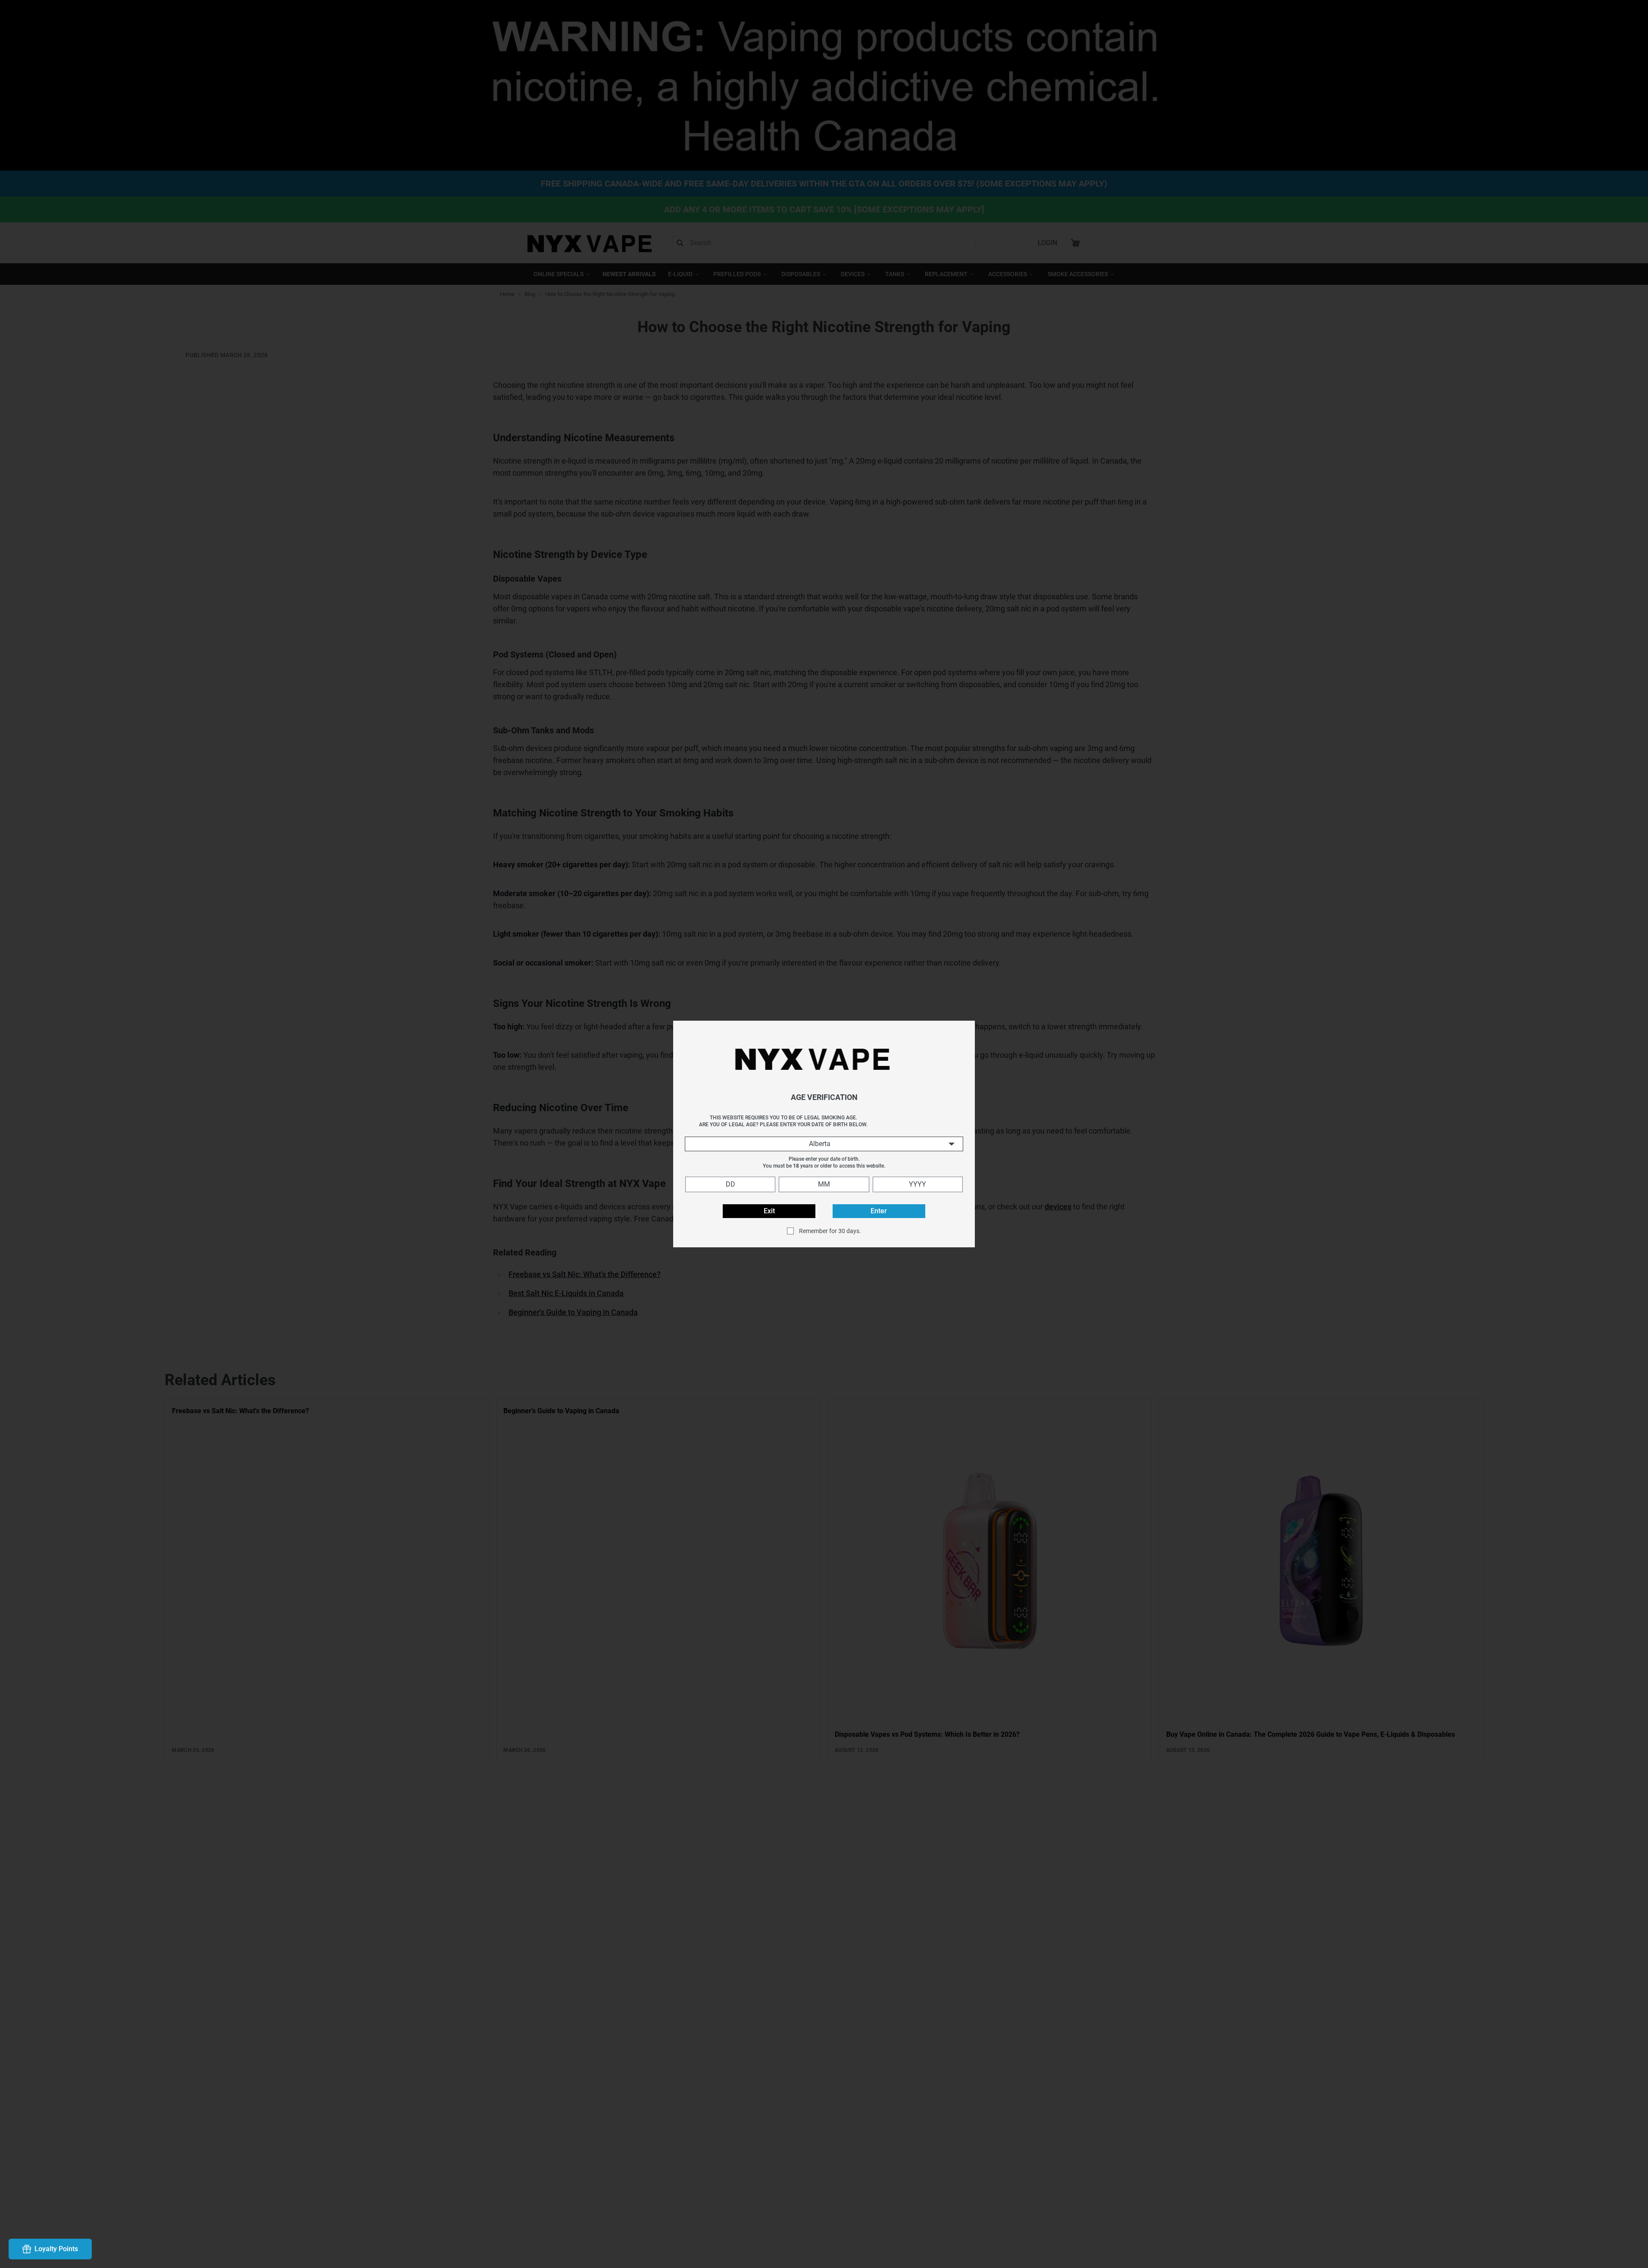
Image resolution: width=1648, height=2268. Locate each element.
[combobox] (824, 1144)
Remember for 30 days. (830, 1231)
